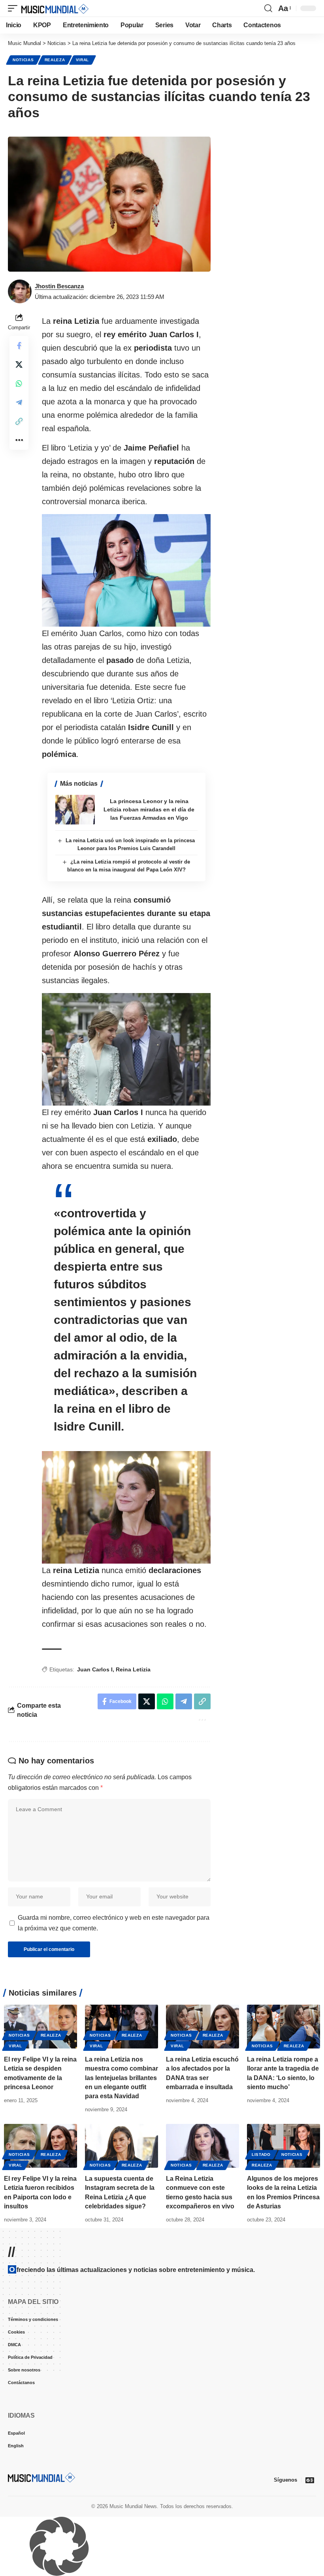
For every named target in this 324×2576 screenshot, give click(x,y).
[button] (15, 8)
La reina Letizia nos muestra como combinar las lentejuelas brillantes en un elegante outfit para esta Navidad (121, 2078)
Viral (83, 60)
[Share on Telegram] (19, 402)
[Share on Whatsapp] (19, 383)
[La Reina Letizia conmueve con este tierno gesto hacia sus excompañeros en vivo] (202, 2146)
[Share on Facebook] (19, 345)
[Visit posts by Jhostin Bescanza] (20, 291)
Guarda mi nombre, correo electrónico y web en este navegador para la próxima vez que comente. (114, 1923)
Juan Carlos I (95, 1669)
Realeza (55, 60)
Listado (261, 2154)
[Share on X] (19, 364)
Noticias (23, 60)
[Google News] (310, 2480)
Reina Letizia (133, 1669)
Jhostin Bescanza (59, 286)
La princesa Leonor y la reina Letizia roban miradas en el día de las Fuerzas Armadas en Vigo (149, 809)
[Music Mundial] (55, 8)
